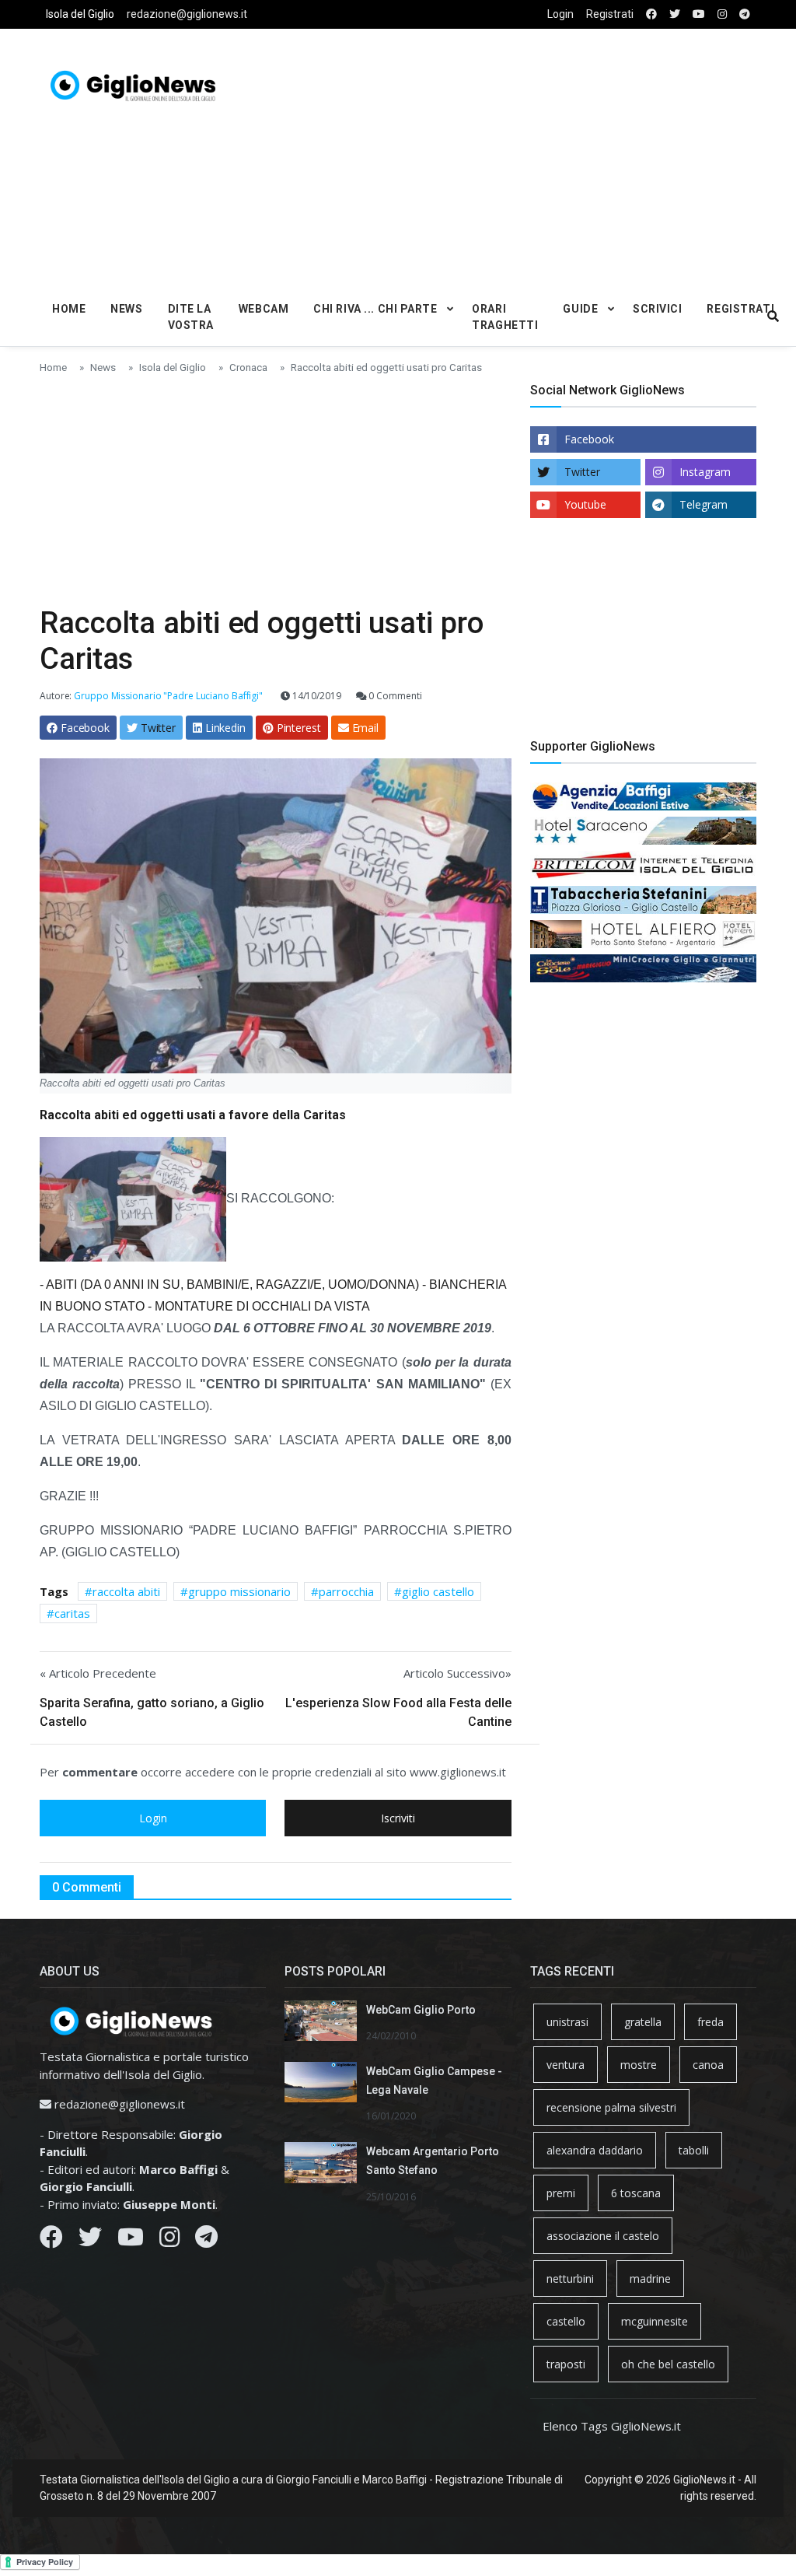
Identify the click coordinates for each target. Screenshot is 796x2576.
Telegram (703, 504)
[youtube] (699, 14)
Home (69, 309)
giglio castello (438, 1591)
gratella (643, 2022)
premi (561, 2193)
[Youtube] (131, 2241)
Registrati (610, 14)
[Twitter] (90, 2241)
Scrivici (657, 309)
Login (560, 14)
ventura (566, 2065)
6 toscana (636, 2193)
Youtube (585, 504)
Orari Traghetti (505, 317)
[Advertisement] (540, 156)
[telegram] (745, 14)
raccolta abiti (126, 1591)
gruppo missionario (239, 1591)
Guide (580, 309)
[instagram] (722, 14)
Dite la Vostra (191, 317)
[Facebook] (51, 2241)
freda (710, 2022)
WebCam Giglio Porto (421, 2010)
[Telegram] (206, 2241)
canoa (708, 2065)
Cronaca (248, 367)
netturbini (570, 2278)
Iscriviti (398, 1818)
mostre (639, 2065)
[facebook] (651, 14)
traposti (566, 2364)
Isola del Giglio (80, 14)
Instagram (705, 472)
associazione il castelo (603, 2236)
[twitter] (675, 14)
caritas (72, 1613)
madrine (650, 2278)
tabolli (694, 2150)
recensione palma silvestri (611, 2107)
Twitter (582, 472)
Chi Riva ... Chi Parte (375, 309)
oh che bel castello (668, 2364)
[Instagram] (169, 2241)
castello (566, 2321)
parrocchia (346, 1591)
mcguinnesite (655, 2321)
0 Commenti (395, 696)
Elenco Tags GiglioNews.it (612, 2426)
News (126, 309)
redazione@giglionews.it (187, 14)
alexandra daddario (595, 2150)
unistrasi (567, 2022)
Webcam (264, 309)
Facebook (589, 439)
